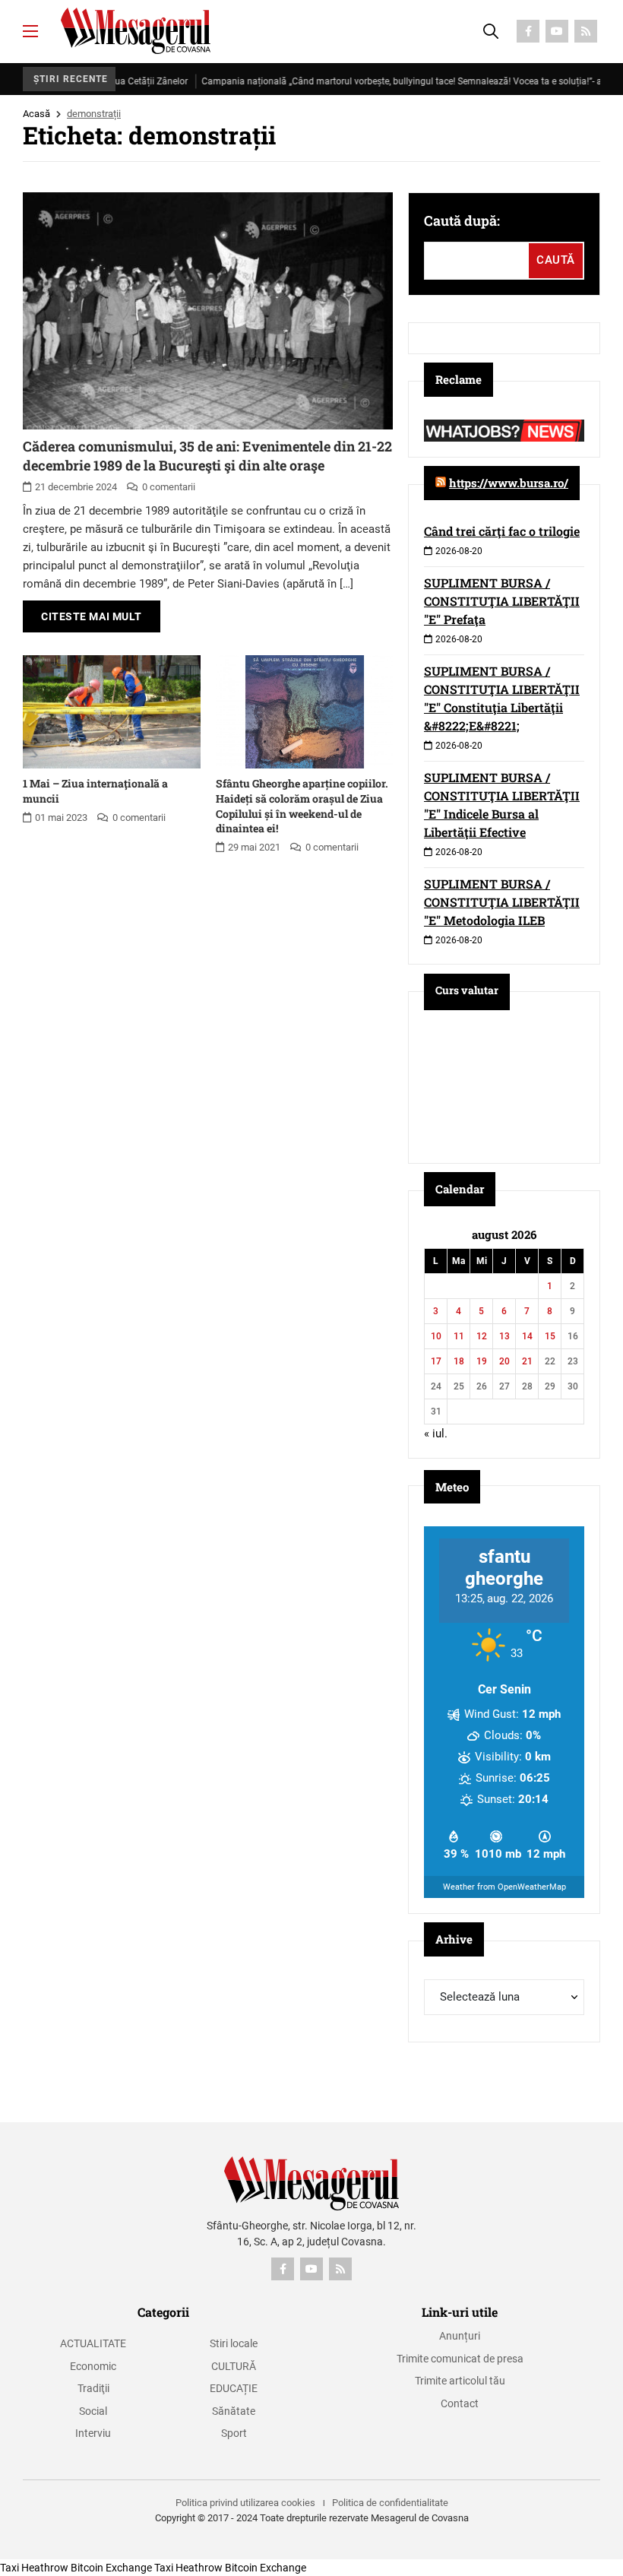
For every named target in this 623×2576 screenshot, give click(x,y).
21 (527, 1361)
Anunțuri (460, 2336)
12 (482, 1336)
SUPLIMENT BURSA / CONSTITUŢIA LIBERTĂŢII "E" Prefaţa (502, 601)
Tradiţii (93, 2388)
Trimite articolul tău (460, 2381)
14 (527, 1336)
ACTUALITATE (93, 2343)
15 (550, 1336)
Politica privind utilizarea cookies (245, 2503)
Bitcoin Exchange (111, 2568)
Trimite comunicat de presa (460, 2359)
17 (436, 1361)
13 (504, 1336)
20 (504, 1361)
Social (93, 2411)
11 (459, 1336)
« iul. (436, 1434)
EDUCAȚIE (234, 2388)
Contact (460, 2403)
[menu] (30, 31)
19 (482, 1361)
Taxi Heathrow (34, 2568)
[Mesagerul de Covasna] (136, 31)
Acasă (36, 114)
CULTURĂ (234, 2366)
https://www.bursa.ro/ (509, 483)
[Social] (528, 31)
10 (436, 1336)
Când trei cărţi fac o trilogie (502, 531)
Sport (234, 2433)
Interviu (93, 2433)
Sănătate (234, 2411)
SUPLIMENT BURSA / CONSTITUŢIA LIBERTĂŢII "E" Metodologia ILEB (502, 902)
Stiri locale (234, 2343)
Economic (93, 2366)
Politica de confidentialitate (390, 2503)
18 (459, 1361)
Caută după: (462, 220)
